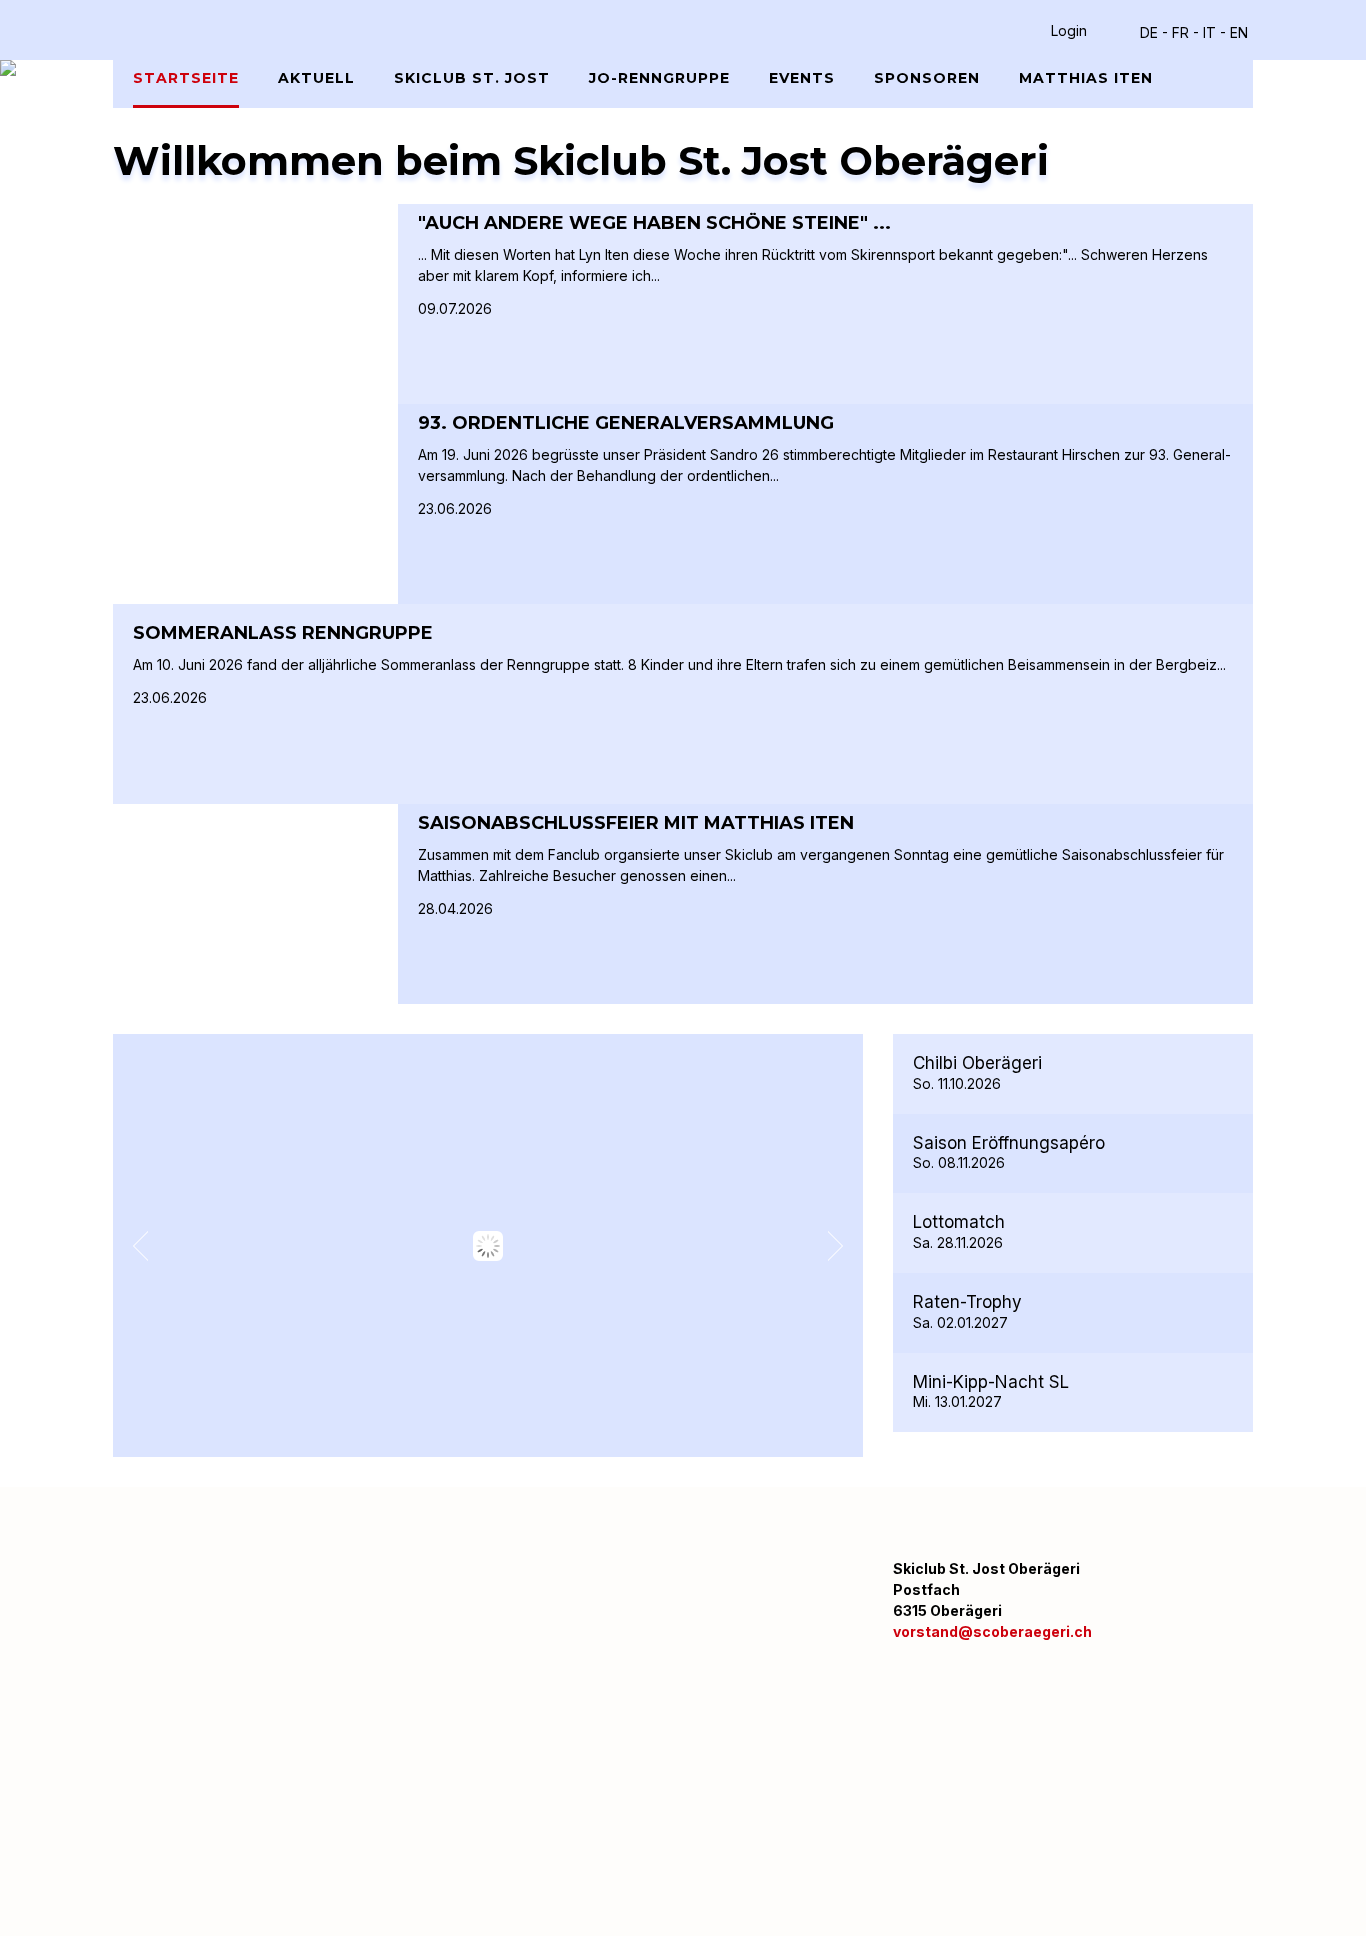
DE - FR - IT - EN (1194, 32)
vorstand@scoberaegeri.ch (992, 1631)
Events (802, 78)
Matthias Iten (1086, 78)
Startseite (186, 78)
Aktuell (316, 78)
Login (1069, 30)
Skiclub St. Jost (472, 78)
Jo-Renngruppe (659, 78)
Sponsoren (927, 78)
